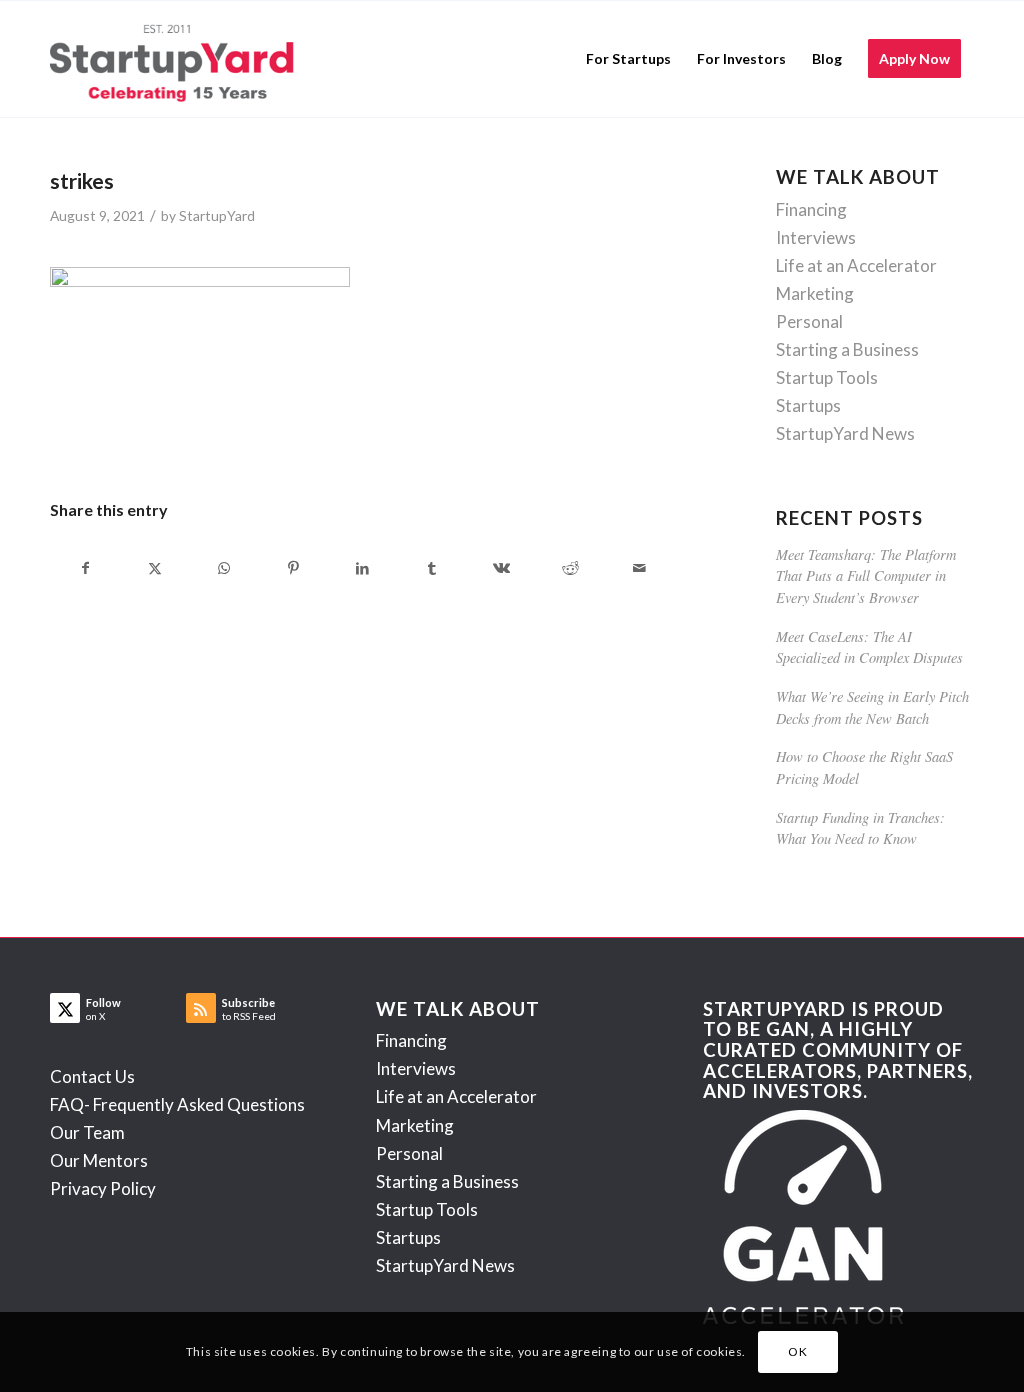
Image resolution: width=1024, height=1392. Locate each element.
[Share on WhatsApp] (224, 568)
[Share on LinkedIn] (363, 568)
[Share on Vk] (501, 568)
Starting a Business (847, 349)
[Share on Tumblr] (432, 568)
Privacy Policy (103, 1188)
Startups (808, 405)
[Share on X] (155, 568)
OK (797, 1351)
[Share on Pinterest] (293, 568)
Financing (811, 209)
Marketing (815, 293)
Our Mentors (99, 1160)
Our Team (87, 1132)
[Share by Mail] (639, 568)
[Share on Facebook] (85, 568)
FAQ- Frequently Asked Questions (177, 1104)
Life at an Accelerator (856, 265)
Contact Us (92, 1076)
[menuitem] (628, 59)
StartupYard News (845, 433)
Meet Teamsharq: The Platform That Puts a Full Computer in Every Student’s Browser (866, 576)
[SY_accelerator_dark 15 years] (176, 59)
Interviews (816, 237)
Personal (809, 321)
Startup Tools (827, 377)
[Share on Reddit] (570, 568)
